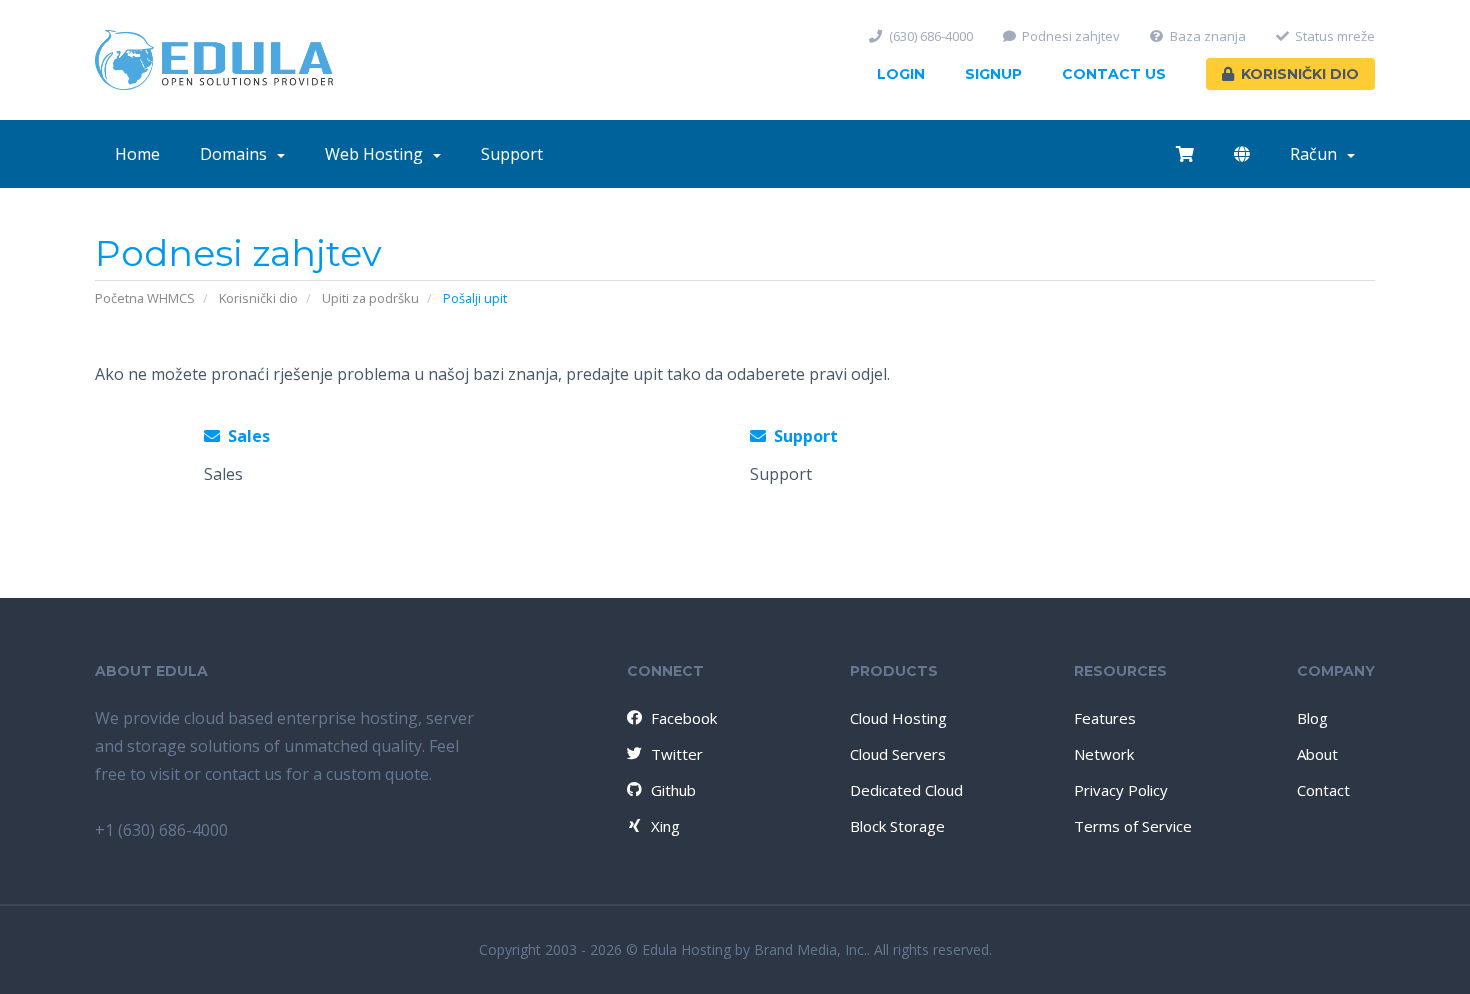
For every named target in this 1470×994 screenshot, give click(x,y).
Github (673, 790)
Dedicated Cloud (906, 790)
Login (901, 74)
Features (1105, 718)
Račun (1317, 154)
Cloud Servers (898, 754)
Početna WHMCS (145, 298)
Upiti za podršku (370, 298)
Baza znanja (1208, 36)
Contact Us (1114, 74)
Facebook (684, 718)
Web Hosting (378, 154)
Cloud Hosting (898, 718)
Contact (1323, 790)
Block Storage (897, 826)
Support (512, 154)
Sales (245, 436)
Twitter (677, 754)
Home (137, 154)
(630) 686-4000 (931, 36)
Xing (665, 826)
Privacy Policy (1121, 790)
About (1317, 754)
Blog (1312, 718)
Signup (993, 74)
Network (1104, 754)
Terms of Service (1133, 826)
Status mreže (1335, 36)
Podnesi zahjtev (1071, 36)
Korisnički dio (1300, 74)
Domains (237, 154)
